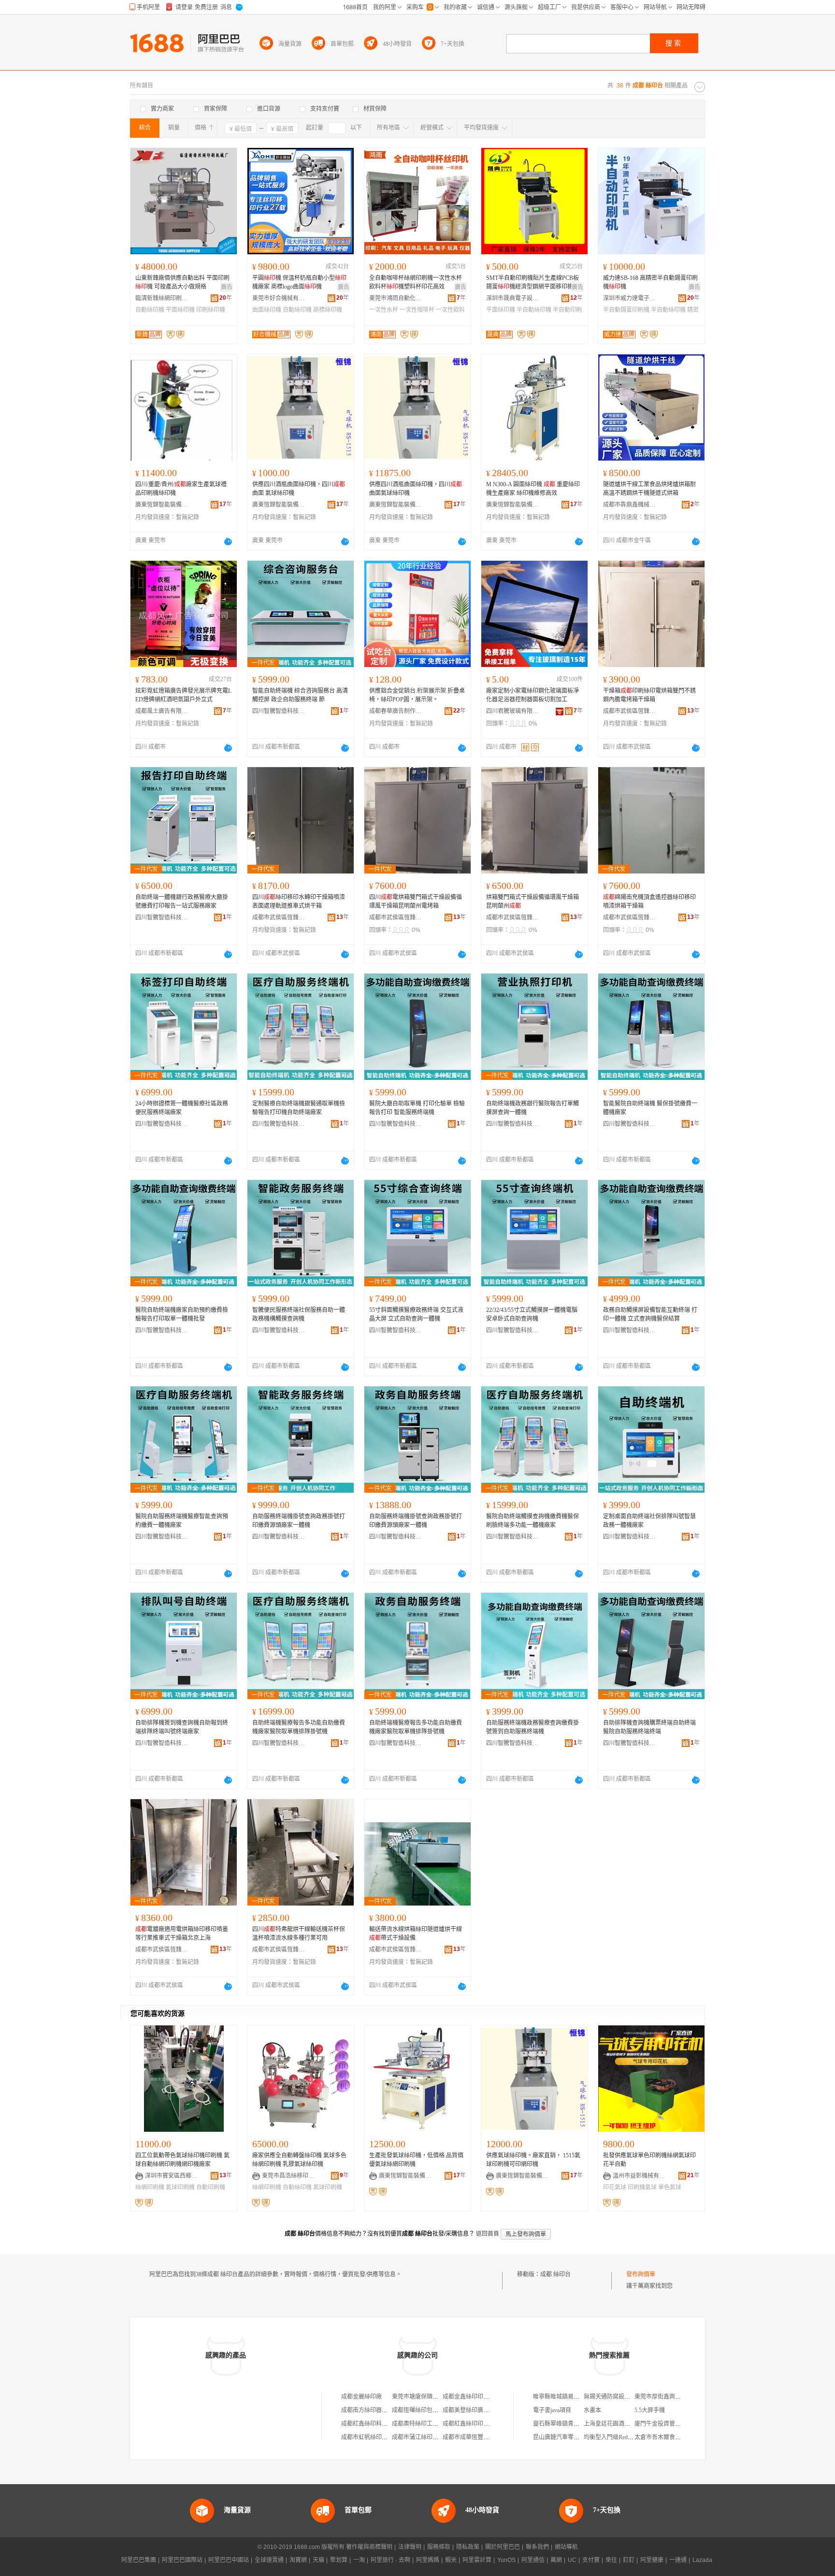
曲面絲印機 (267, 310)
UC (572, 2560)
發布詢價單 (641, 2274)
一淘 (359, 2560)
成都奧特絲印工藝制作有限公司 (432, 2424)
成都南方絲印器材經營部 (373, 2410)
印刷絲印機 (211, 310)
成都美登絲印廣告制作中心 (477, 2410)
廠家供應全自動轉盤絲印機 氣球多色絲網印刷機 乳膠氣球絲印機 (299, 2160)
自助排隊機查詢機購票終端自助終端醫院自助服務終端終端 (649, 1727)
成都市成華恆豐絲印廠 (472, 2437)
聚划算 (339, 2560)
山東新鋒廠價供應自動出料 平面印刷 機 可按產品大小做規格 (182, 282)
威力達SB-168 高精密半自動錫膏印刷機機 (650, 282)
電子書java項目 (552, 2410)
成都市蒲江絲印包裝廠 (421, 2437)
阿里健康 (652, 2560)
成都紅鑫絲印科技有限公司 (376, 2424)
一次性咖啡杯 (417, 310)
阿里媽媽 (428, 2560)
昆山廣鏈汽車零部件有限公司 (571, 2437)
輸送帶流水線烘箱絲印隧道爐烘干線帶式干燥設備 (416, 1934)
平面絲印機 (180, 310)
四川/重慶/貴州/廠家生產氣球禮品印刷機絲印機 (181, 489)
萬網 (556, 2560)
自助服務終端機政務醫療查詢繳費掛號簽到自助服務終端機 (533, 1727)
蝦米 (451, 2560)
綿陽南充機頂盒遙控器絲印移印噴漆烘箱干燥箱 (649, 902)
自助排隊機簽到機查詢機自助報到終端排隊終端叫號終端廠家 (182, 1727)
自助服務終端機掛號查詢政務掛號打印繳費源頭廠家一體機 (299, 1521)
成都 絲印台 (555, 2274)
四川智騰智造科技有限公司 (279, 711)
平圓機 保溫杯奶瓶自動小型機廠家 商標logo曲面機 (299, 282)
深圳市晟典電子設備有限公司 (513, 298)
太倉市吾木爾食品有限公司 (669, 2437)
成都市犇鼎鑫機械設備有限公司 (630, 505)
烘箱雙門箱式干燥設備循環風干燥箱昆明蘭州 (533, 902)
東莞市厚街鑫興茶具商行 (666, 2397)
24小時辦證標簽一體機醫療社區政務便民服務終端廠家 (182, 1108)
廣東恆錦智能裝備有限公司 (162, 505)
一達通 (678, 2560)
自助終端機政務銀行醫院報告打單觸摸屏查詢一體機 (533, 1108)
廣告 (227, 287)
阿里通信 (533, 2560)
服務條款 (439, 2547)
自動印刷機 (211, 2187)
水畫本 (592, 2410)
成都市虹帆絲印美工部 (370, 2437)
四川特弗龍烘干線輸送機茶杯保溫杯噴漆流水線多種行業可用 (299, 1934)
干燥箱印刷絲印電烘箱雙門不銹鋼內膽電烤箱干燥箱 (649, 695)
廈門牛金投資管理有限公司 (669, 2424)
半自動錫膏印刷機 (626, 310)
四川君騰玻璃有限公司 (513, 711)
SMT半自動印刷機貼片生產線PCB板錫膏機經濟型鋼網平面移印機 (533, 282)
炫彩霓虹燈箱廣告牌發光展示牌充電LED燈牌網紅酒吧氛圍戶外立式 (183, 695)
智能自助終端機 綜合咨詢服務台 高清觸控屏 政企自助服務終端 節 (300, 695)
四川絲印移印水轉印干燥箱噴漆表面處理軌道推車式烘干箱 (299, 902)
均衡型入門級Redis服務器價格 (622, 2437)
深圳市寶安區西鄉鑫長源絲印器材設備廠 (172, 2176)
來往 (611, 2560)
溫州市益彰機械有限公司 (639, 2176)
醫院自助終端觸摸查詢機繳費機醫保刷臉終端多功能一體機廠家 (533, 1521)
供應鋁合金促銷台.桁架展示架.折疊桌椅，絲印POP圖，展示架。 (417, 695)
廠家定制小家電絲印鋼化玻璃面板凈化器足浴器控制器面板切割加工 (533, 695)
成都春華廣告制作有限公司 (396, 711)
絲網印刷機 (150, 2187)
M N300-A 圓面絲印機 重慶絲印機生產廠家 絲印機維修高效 (533, 489)
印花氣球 (615, 2187)
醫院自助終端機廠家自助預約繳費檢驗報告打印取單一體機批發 (182, 1314)
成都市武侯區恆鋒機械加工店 (630, 711)
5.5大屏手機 (650, 2410)
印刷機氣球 (642, 2187)
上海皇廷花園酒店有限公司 (619, 2424)
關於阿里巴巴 (503, 2547)
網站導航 (566, 2547)
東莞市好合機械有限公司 (279, 298)
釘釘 (629, 2560)
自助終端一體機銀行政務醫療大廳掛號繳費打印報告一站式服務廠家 (182, 902)
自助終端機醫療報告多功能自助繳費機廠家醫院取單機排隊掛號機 (299, 1727)
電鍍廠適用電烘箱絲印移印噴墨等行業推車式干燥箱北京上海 (182, 1934)
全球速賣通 (269, 2560)
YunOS (506, 2560)
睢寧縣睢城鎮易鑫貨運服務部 (571, 2397)
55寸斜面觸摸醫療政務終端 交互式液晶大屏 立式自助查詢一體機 (416, 1314)
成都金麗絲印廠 (361, 2397)
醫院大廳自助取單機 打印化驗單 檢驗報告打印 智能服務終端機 (417, 1108)
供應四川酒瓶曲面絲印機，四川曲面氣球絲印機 (416, 489)
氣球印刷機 (180, 2187)
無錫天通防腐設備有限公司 (619, 2397)
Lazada (702, 2560)
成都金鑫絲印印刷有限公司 (477, 2397)
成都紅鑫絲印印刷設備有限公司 (483, 2424)
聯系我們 (537, 2547)
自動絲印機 (150, 310)
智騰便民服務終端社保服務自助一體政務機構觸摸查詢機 (299, 1314)
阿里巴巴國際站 (182, 2560)
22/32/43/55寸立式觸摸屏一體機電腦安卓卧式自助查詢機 (532, 1314)
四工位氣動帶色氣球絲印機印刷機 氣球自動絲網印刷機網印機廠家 (182, 2160)
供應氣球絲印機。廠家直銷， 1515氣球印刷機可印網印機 (533, 2160)
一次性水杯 (384, 310)
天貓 (318, 2560)
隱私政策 (468, 2547)
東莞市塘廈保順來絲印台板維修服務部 (441, 2397)
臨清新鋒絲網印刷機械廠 (162, 298)
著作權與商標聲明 (369, 2547)
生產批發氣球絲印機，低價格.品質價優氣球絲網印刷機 (416, 2160)
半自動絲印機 (534, 310)
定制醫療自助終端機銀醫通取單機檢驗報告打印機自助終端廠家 (299, 1108)
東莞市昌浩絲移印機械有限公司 (288, 2176)
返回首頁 (488, 2234)
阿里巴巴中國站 (229, 2560)
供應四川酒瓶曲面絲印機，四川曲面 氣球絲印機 (299, 489)
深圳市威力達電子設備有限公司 (630, 298)
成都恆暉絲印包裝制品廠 (424, 2410)
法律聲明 (410, 2547)
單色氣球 (670, 2187)
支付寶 (591, 2560)
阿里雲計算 (477, 2560)
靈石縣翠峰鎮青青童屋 (562, 2424)
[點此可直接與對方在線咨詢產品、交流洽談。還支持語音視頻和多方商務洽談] (228, 541)
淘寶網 (298, 2560)
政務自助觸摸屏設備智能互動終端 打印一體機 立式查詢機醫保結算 (650, 1314)
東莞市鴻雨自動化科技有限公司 (396, 298)
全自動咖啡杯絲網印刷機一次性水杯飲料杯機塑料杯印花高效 (416, 282)
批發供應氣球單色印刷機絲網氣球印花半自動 (649, 2160)
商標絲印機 (328, 310)
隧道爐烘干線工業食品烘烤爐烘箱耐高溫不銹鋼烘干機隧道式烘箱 (649, 489)
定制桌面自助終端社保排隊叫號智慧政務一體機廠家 (649, 1521)
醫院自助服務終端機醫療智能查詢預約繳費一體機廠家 (182, 1521)
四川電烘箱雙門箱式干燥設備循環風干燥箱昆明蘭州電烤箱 (416, 902)
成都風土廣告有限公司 (162, 711)
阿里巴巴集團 (139, 2560)
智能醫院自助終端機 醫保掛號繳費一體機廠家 (650, 1108)
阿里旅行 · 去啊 (390, 2560)
